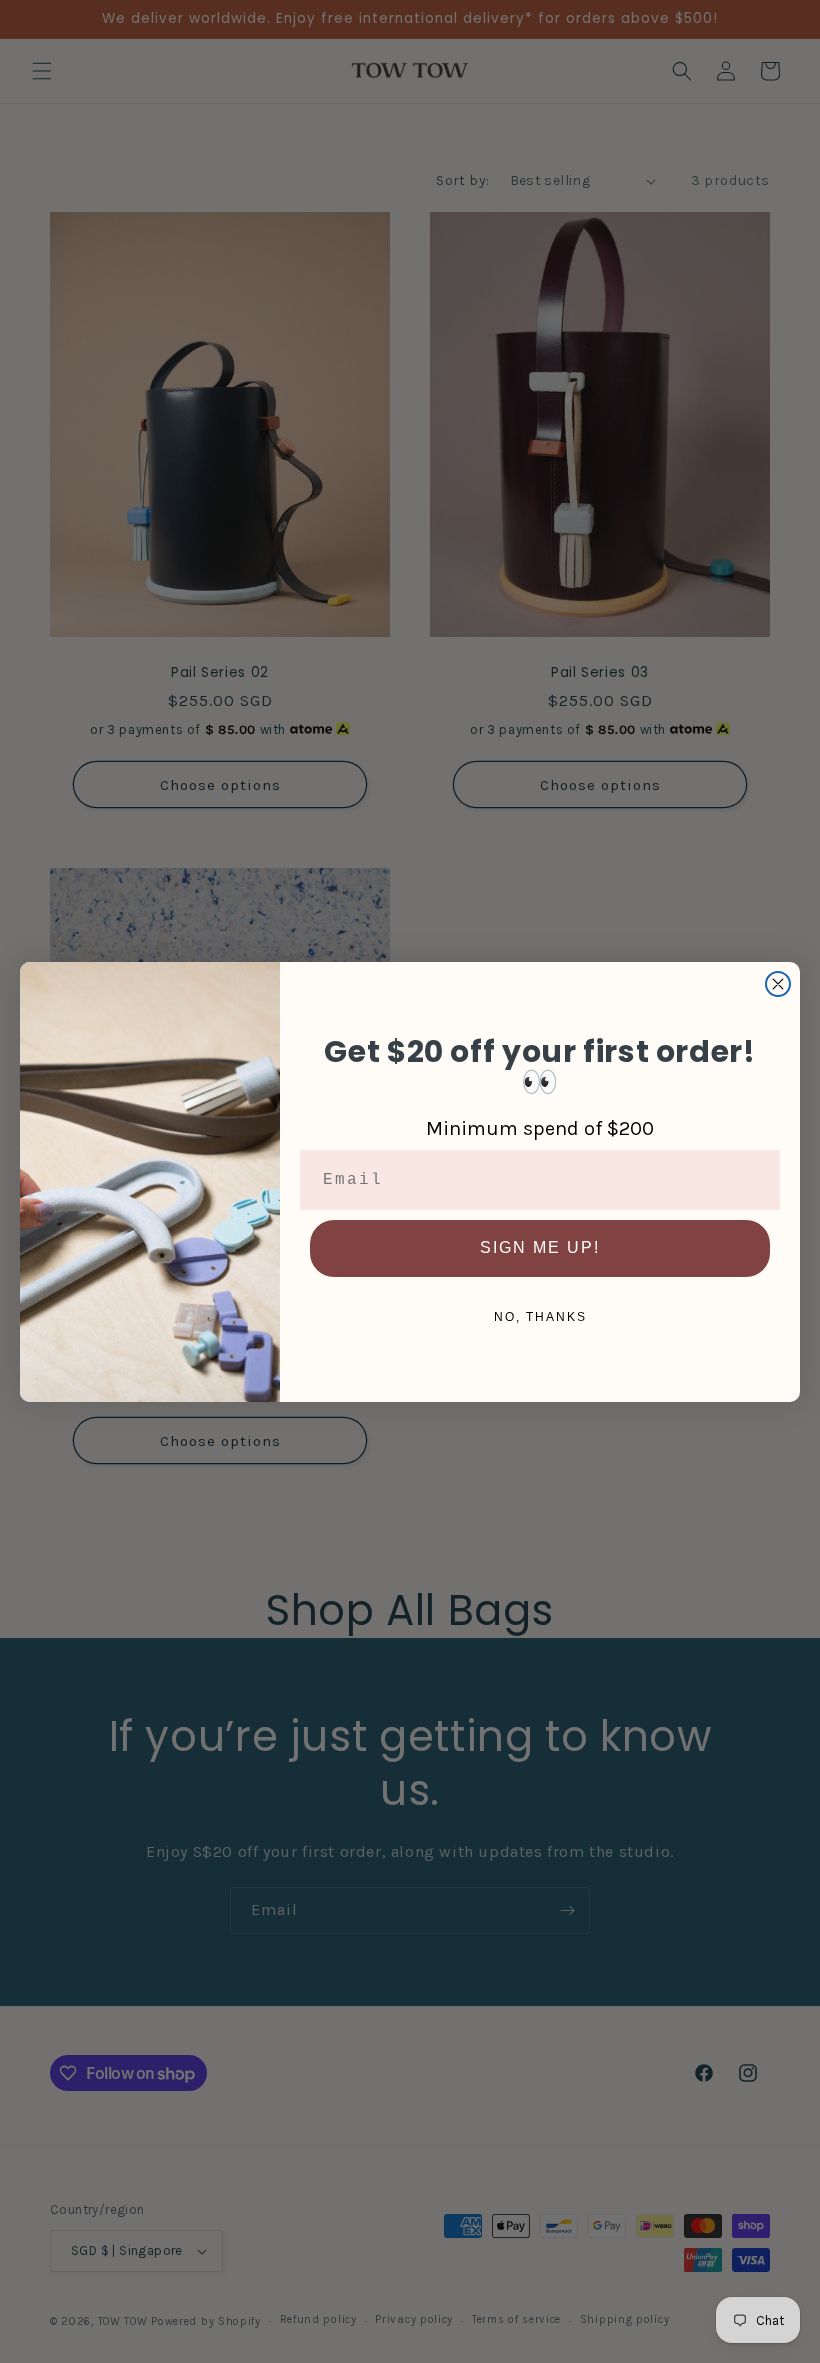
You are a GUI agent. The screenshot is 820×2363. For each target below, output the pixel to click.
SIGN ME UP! (540, 1247)
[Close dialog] (778, 984)
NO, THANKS (540, 1317)
